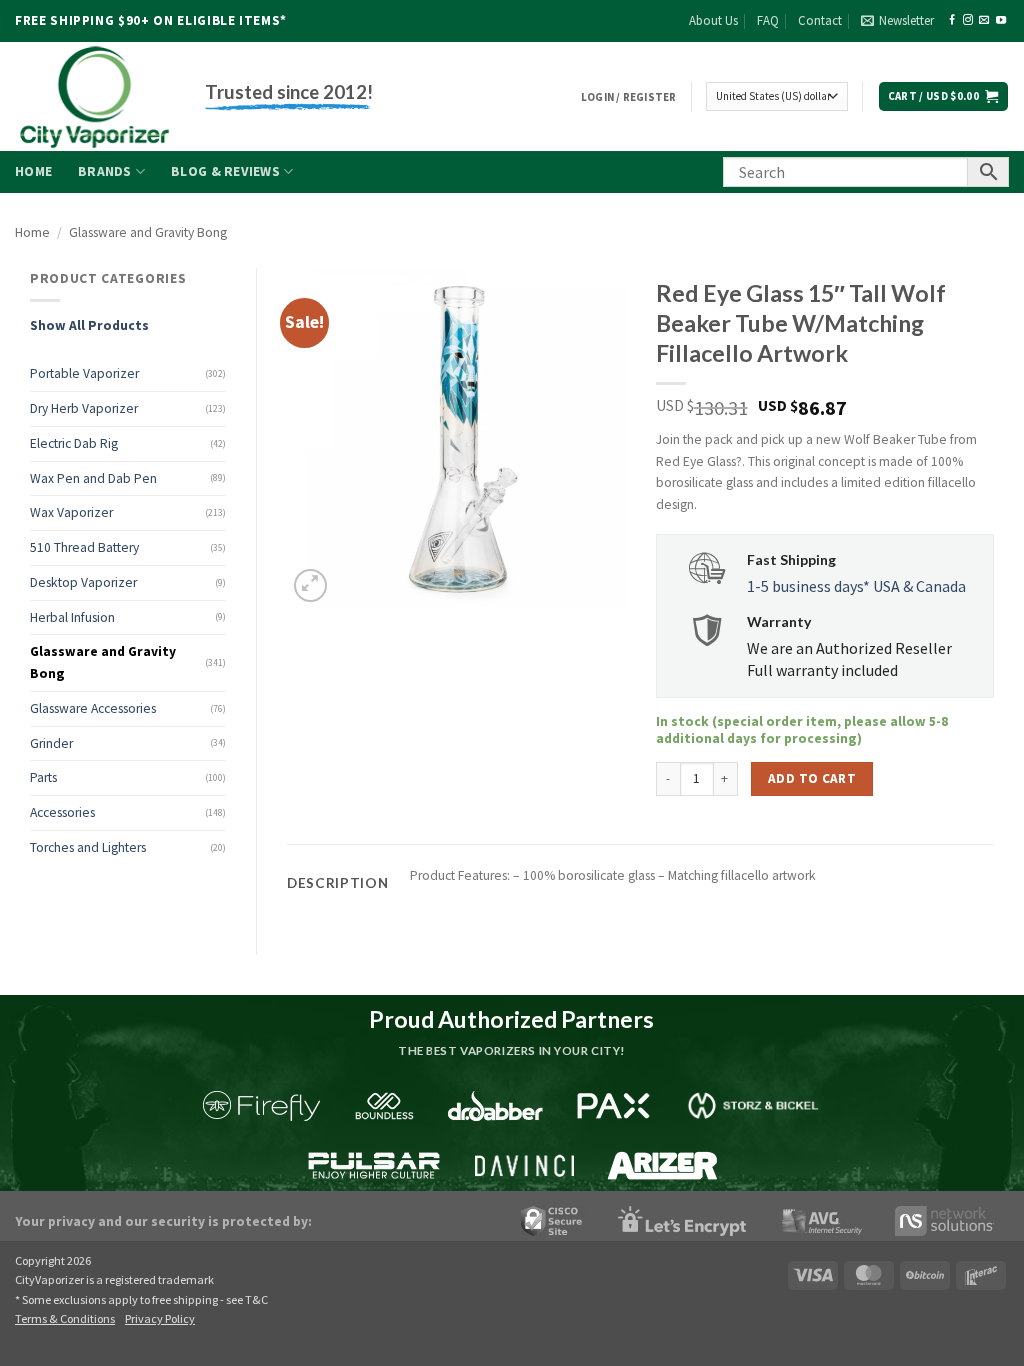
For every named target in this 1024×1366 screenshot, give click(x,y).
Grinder (51, 743)
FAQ (768, 20)
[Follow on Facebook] (952, 20)
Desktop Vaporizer (83, 582)
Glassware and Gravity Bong (148, 232)
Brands (105, 171)
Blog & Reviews (225, 171)
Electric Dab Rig (74, 443)
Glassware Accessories (93, 708)
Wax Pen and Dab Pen (93, 478)
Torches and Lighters (88, 847)
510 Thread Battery (84, 547)
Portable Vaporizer (84, 373)
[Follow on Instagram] (968, 20)
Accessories (62, 812)
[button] (897, 21)
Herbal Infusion (72, 617)
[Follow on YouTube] (1001, 20)
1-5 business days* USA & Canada (856, 586)
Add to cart (812, 778)
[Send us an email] (984, 20)
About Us (713, 20)
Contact (820, 20)
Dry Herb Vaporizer (84, 408)
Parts (43, 777)
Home (33, 171)
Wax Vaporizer (71, 512)
